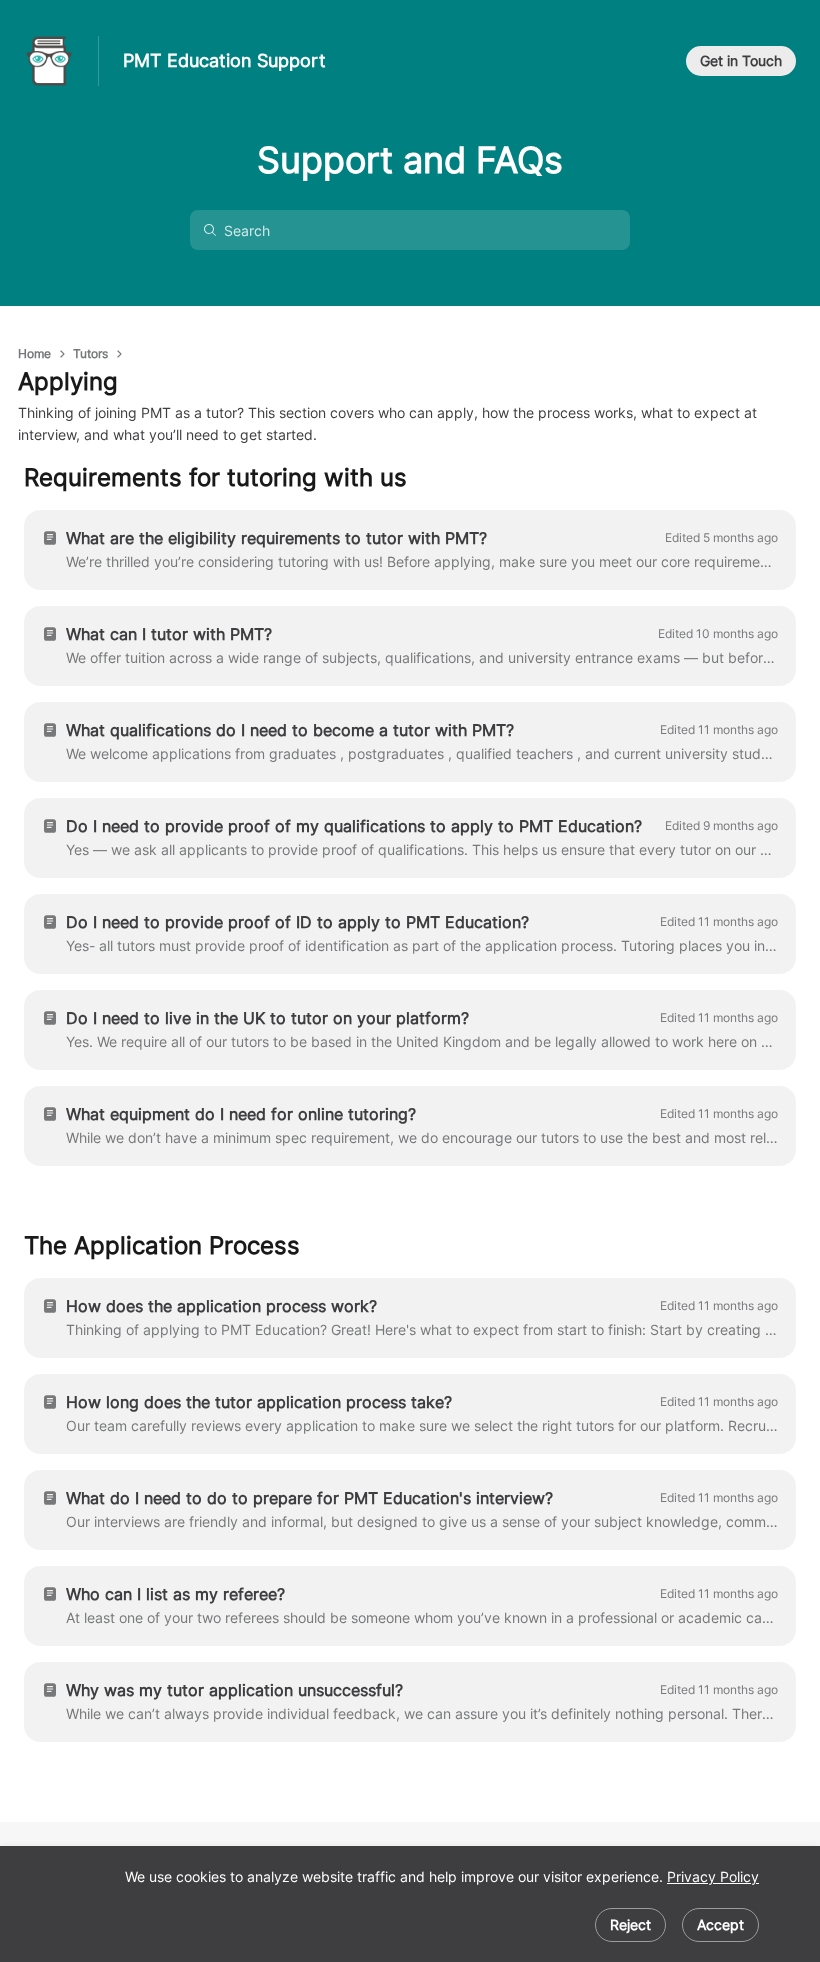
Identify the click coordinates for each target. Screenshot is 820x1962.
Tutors (90, 353)
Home (34, 353)
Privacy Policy (713, 1876)
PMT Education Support (224, 60)
